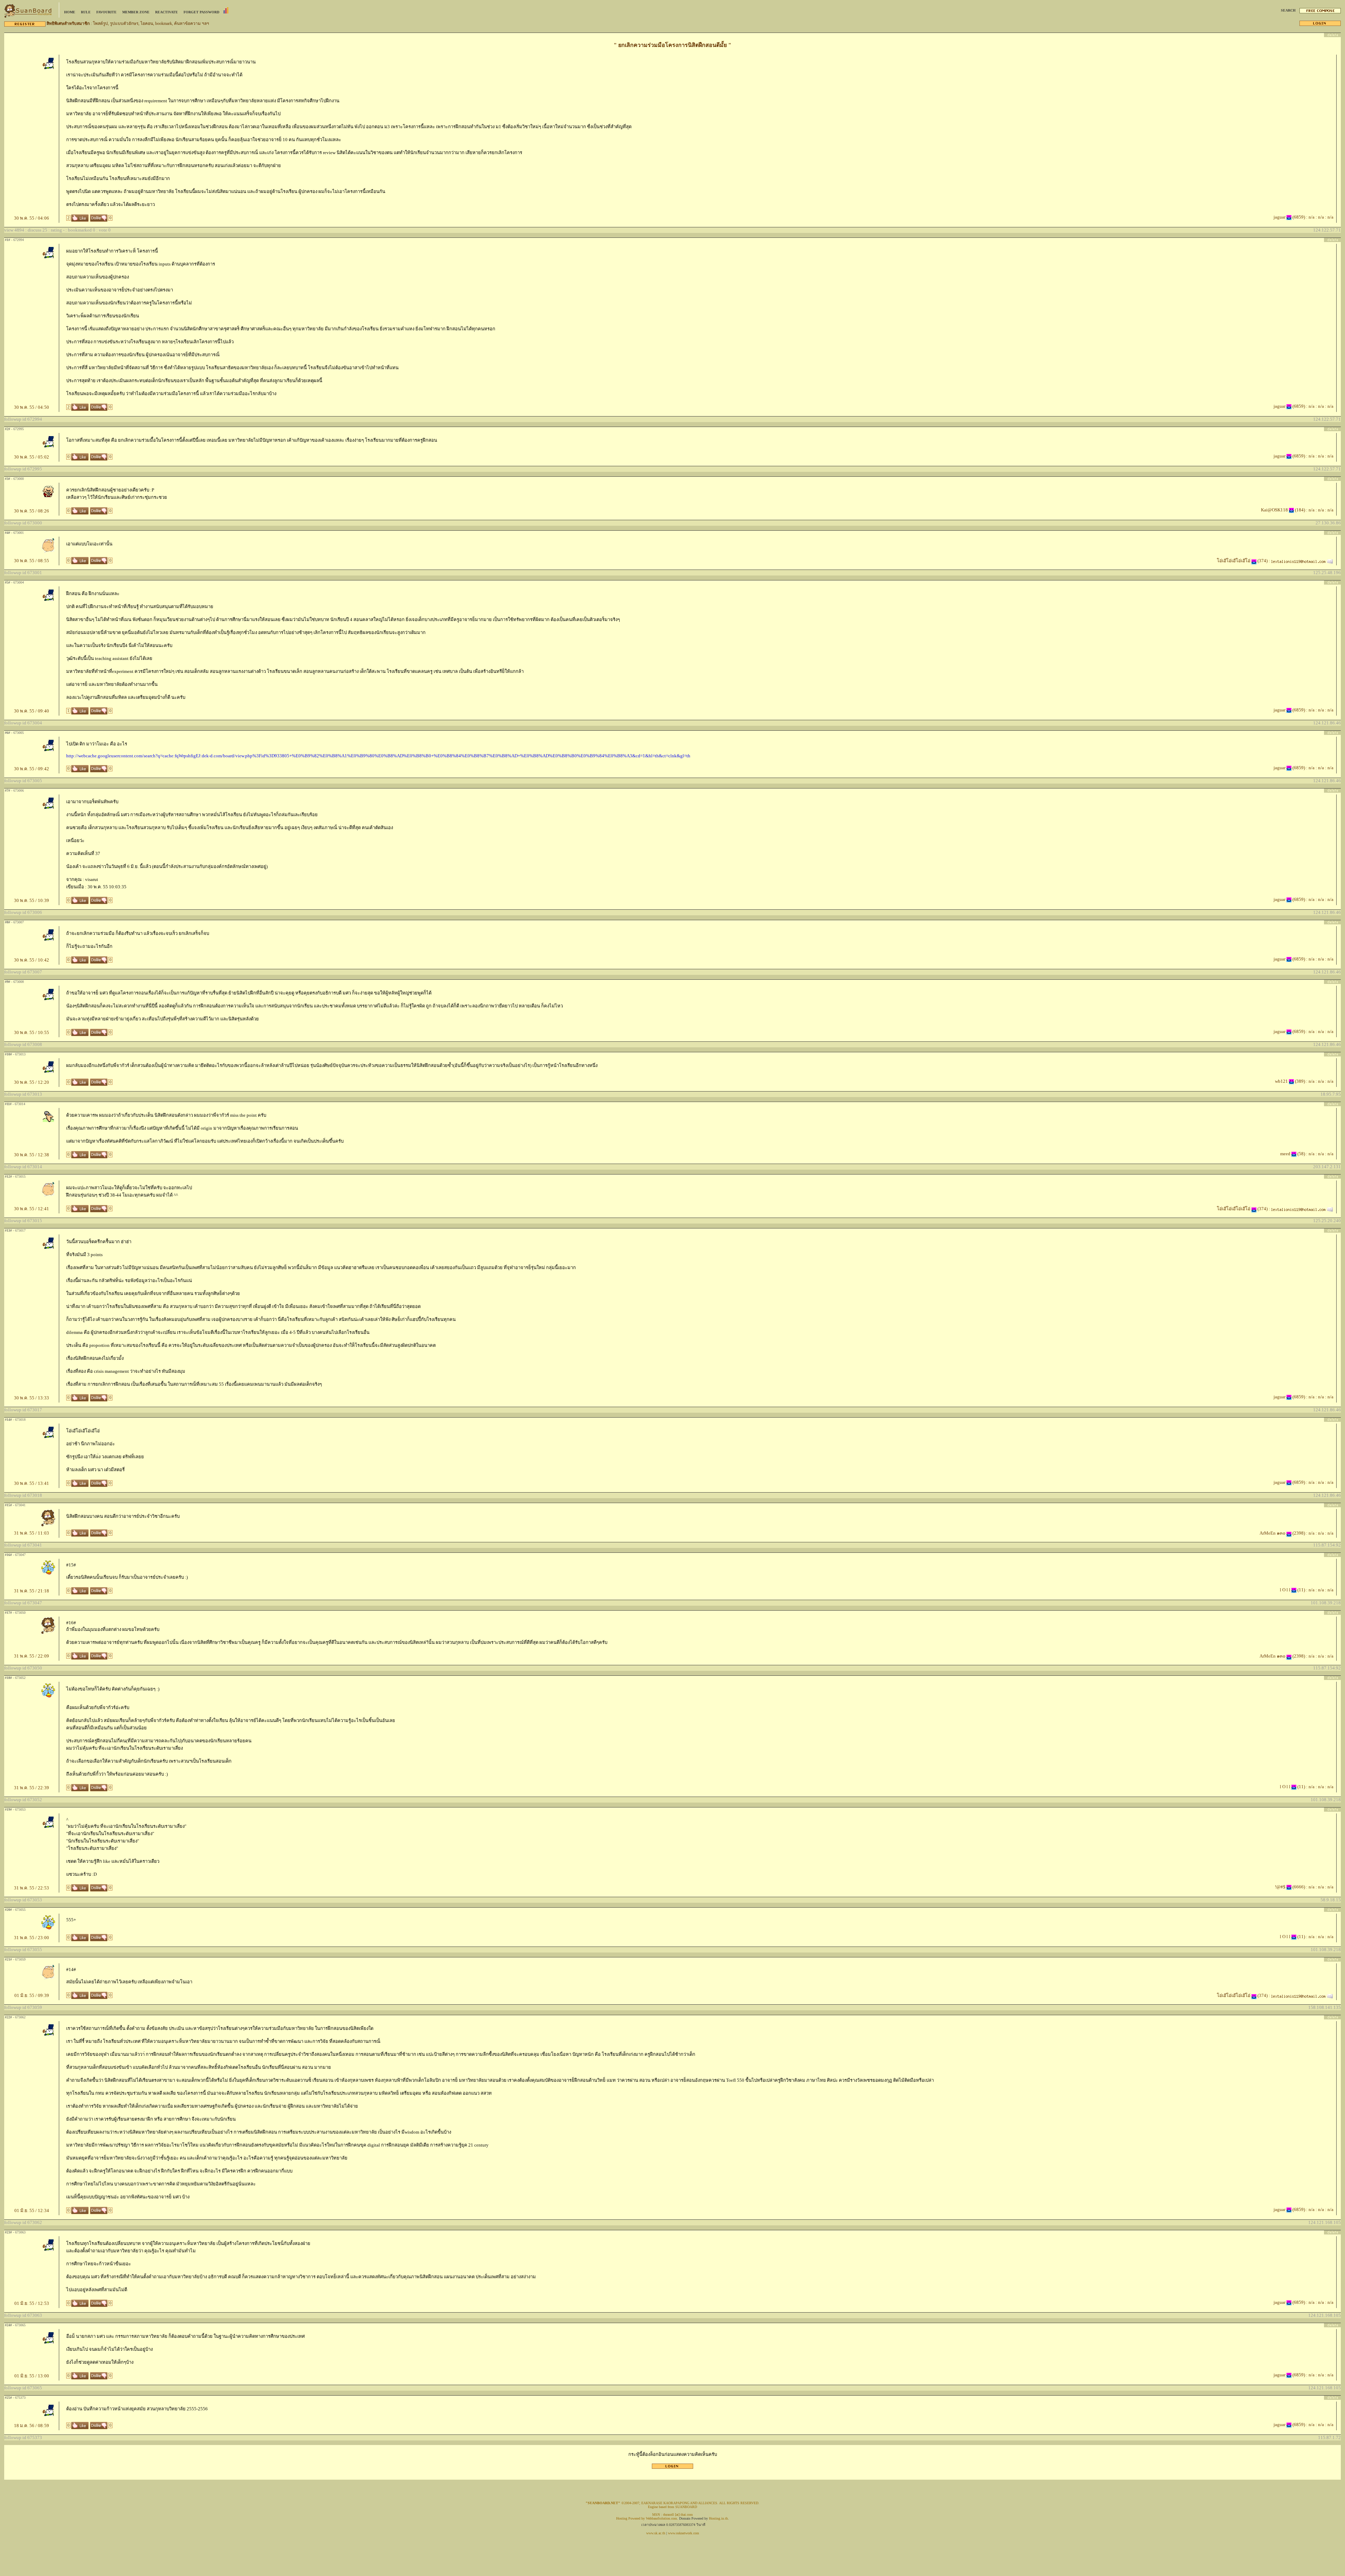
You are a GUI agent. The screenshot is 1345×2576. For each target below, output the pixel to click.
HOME (70, 12)
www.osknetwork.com (684, 2533)
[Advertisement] (672, 2471)
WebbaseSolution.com (661, 2518)
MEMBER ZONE (136, 12)
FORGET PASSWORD (201, 12)
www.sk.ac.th (656, 2533)
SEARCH (1288, 10)
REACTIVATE (167, 12)
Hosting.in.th (718, 2518)
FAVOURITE (106, 12)
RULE (86, 12)
